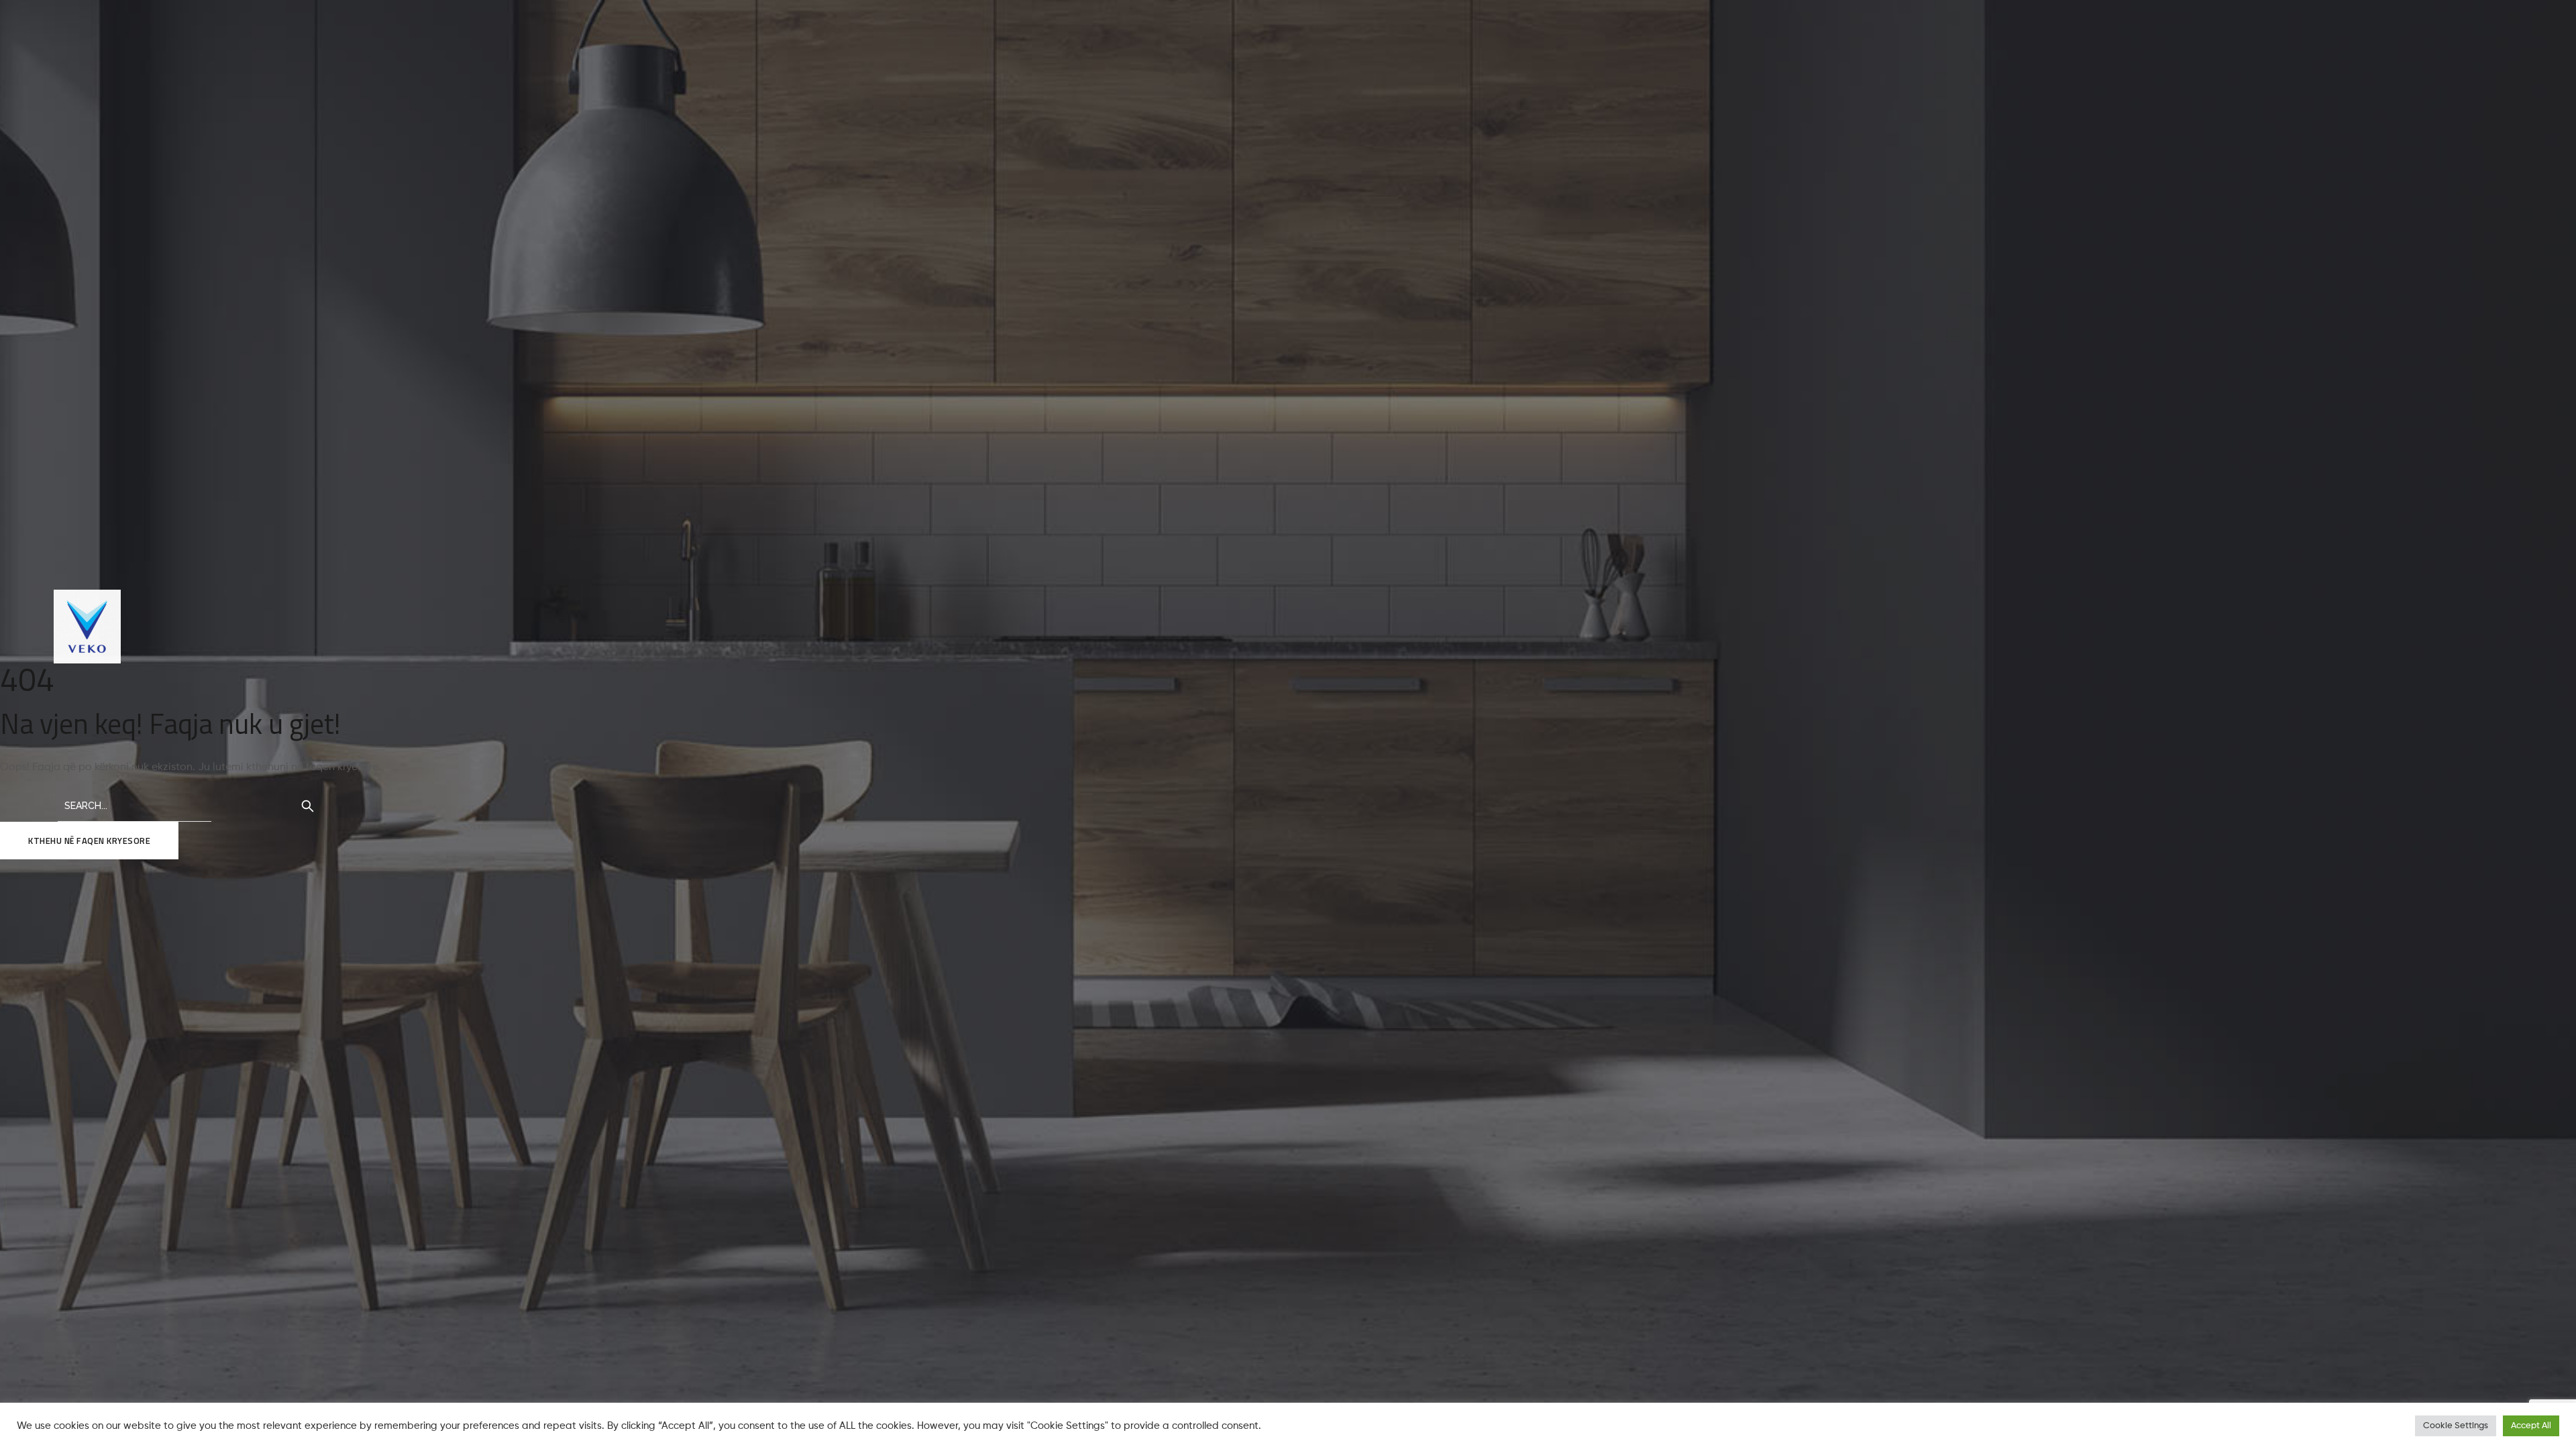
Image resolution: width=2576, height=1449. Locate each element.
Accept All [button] (2531, 1426)
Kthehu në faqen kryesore (89, 841)
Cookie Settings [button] (2456, 1426)
